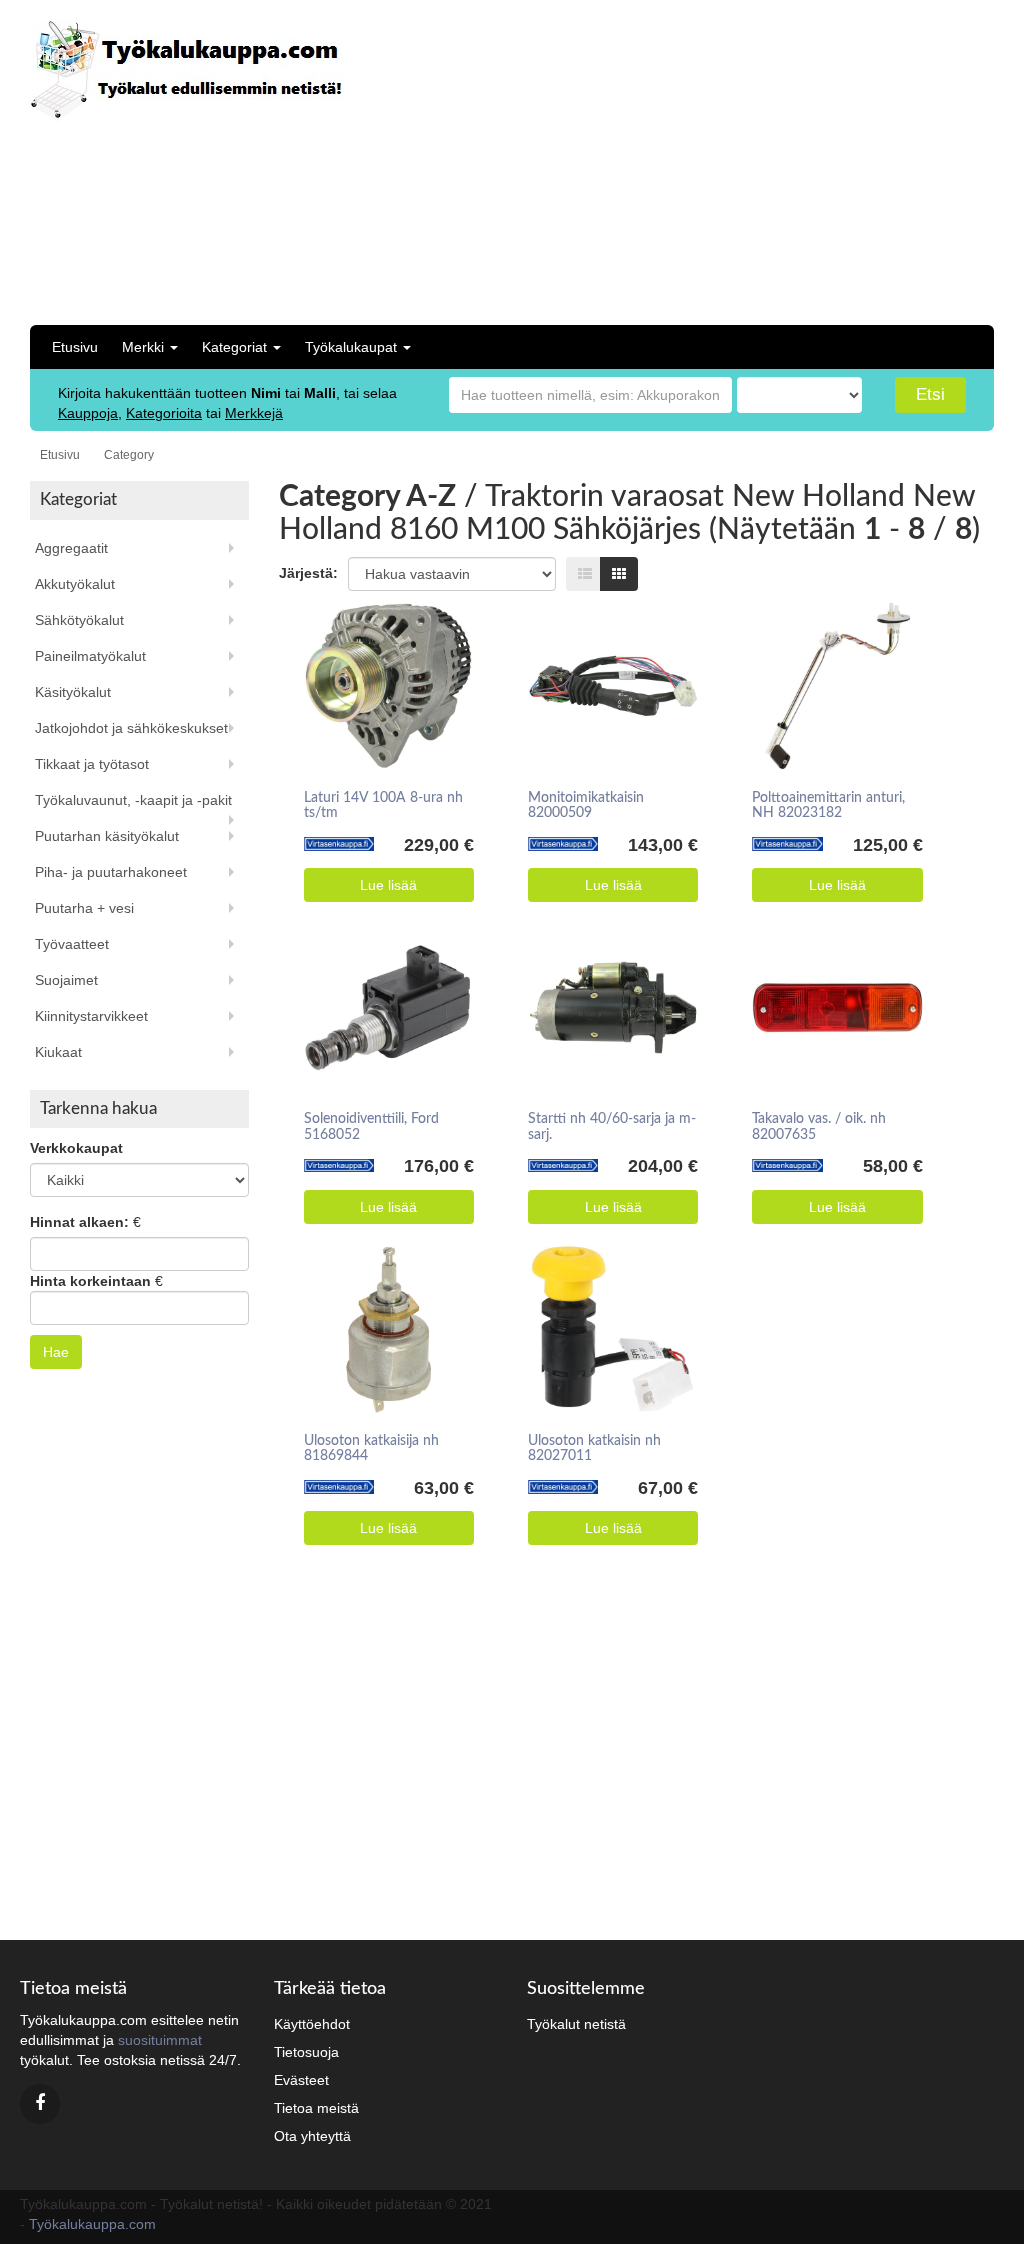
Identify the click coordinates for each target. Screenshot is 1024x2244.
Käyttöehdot (312, 2024)
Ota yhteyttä (312, 2136)
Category (129, 455)
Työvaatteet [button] (72, 944)
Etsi (930, 394)
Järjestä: (308, 573)
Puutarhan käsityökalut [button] (107, 836)
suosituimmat (160, 2040)
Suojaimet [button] (66, 980)
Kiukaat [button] (58, 1052)
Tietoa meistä (316, 2108)
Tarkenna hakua (98, 1108)
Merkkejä (254, 413)
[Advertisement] (775, 160)
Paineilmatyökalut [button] (90, 656)
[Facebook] (40, 2104)
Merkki (145, 347)
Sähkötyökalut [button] (79, 620)
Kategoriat (236, 347)
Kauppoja (88, 413)
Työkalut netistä (576, 2024)
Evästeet (301, 2080)
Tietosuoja (306, 2052)
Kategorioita (164, 413)
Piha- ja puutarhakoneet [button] (111, 872)
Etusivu (75, 347)
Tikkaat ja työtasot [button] (92, 764)
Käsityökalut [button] (73, 692)
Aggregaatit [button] (71, 548)
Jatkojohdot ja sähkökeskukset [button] (131, 728)
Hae (56, 1352)
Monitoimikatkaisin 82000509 (586, 805)
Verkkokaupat (76, 1148)
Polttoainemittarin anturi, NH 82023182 (828, 805)
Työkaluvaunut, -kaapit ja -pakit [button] (133, 800)
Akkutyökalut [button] (75, 584)
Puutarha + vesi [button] (84, 908)
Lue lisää (388, 885)
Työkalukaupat (353, 347)
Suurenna (382, 658)
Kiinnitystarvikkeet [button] (91, 1016)
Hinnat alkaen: (79, 1222)
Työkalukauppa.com (92, 2224)
